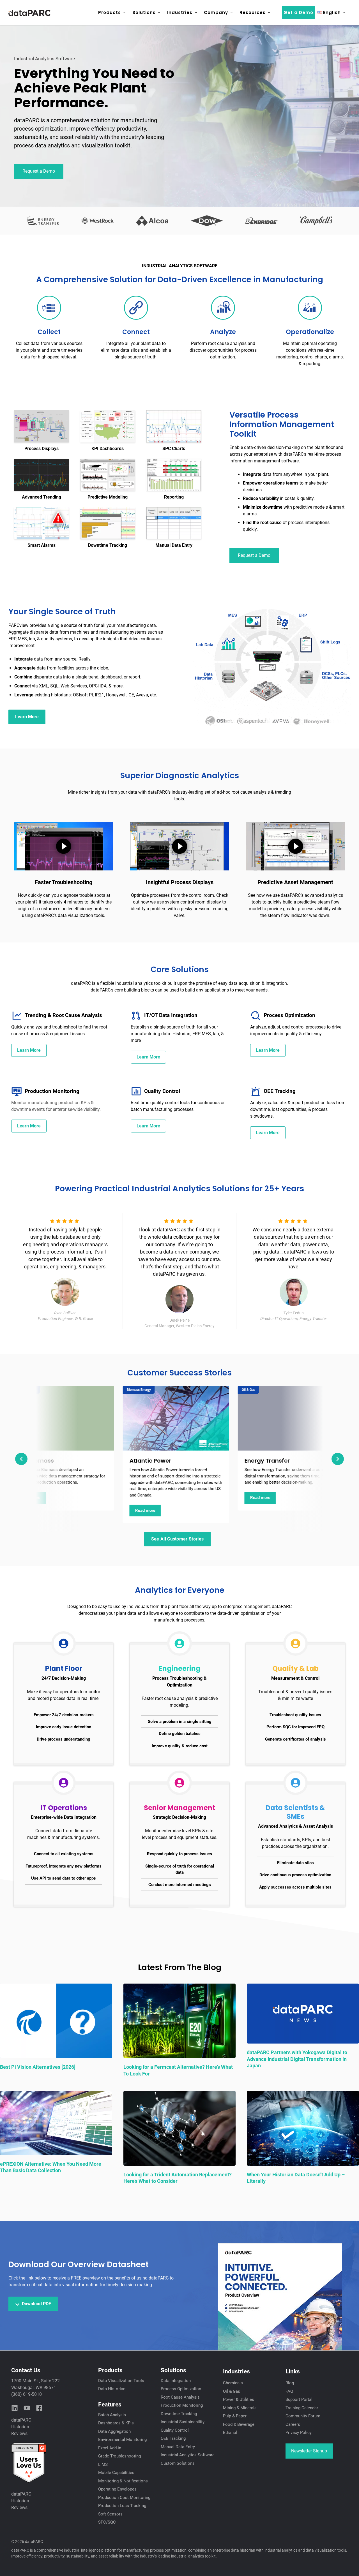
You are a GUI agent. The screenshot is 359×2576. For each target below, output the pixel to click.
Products (110, 12)
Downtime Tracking (179, 2414)
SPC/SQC (107, 2522)
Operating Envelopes (117, 2489)
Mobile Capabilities (116, 2473)
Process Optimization (181, 2389)
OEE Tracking (173, 2438)
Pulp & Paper (235, 2416)
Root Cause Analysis (180, 2397)
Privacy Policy (299, 2433)
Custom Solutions (178, 2463)
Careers (293, 2424)
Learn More (27, 717)
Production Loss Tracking (122, 2506)
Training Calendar (302, 2408)
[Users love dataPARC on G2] (29, 2482)
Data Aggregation (114, 2431)
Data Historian (112, 2389)
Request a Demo (39, 171)
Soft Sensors (110, 2514)
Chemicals (233, 2383)
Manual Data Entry (178, 2447)
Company (216, 12)
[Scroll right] (338, 1459)
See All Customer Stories (178, 1539)
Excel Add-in (110, 2448)
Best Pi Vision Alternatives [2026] (38, 2067)
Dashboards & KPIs (116, 2423)
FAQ (289, 2391)
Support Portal (299, 2399)
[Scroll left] (21, 1459)
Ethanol (230, 2433)
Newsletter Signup (309, 2451)
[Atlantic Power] (117, 1454)
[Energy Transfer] (232, 1448)
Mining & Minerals (240, 2408)
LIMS (103, 2464)
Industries (180, 12)
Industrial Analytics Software (188, 2455)
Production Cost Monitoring (124, 2498)
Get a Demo (298, 12)
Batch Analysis (112, 2415)
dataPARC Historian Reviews (21, 2427)
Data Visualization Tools (121, 2381)
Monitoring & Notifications (123, 2481)
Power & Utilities (239, 2399)
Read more (86, 1511)
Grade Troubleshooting (119, 2456)
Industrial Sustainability (183, 2422)
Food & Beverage (239, 2424)
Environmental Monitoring (122, 2440)
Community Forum (303, 2416)
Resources (253, 12)
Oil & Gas (232, 2391)
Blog (290, 2383)
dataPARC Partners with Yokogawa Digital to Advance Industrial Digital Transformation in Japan (297, 2059)
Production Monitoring (182, 2405)
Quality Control (175, 2430)
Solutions (144, 12)
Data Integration (176, 2381)
